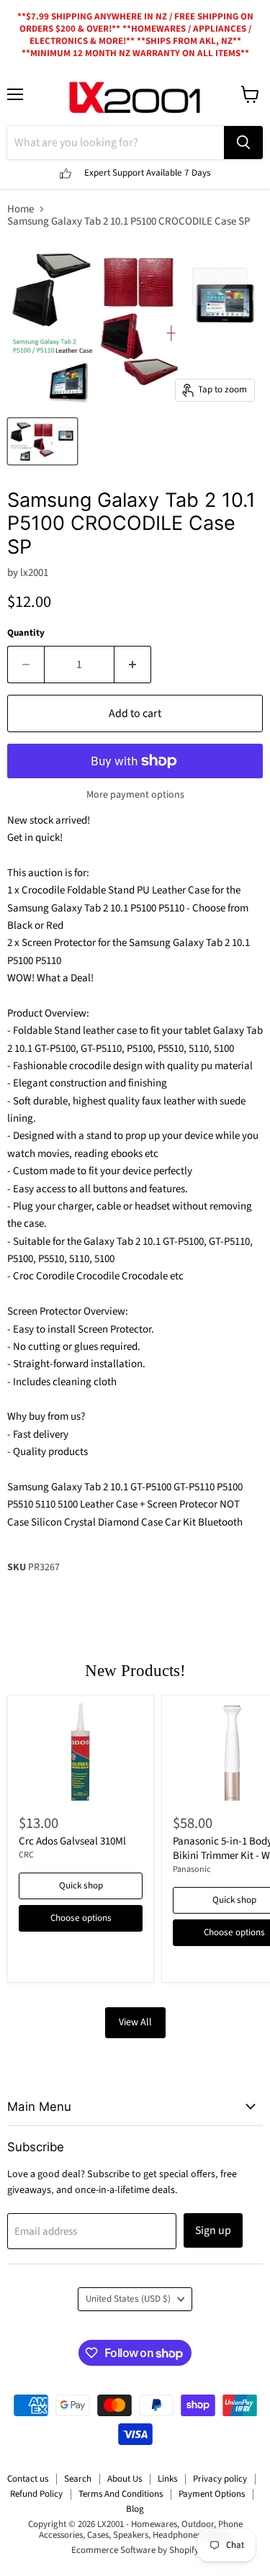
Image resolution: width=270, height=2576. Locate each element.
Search (78, 2479)
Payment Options (212, 2494)
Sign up (213, 2230)
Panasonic (192, 1869)
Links (167, 2479)
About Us (125, 2479)
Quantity (26, 633)
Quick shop (81, 1886)
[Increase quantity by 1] (133, 665)
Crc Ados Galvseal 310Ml (72, 1841)
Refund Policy (36, 2494)
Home (21, 209)
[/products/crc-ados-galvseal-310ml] (81, 1752)
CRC (26, 1855)
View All (135, 2022)
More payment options (135, 795)
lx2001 (34, 573)
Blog (135, 2509)
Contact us (28, 2479)
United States (128, 2299)
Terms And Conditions (121, 2494)
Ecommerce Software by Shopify (135, 2550)
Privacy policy (220, 2479)
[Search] (243, 143)
